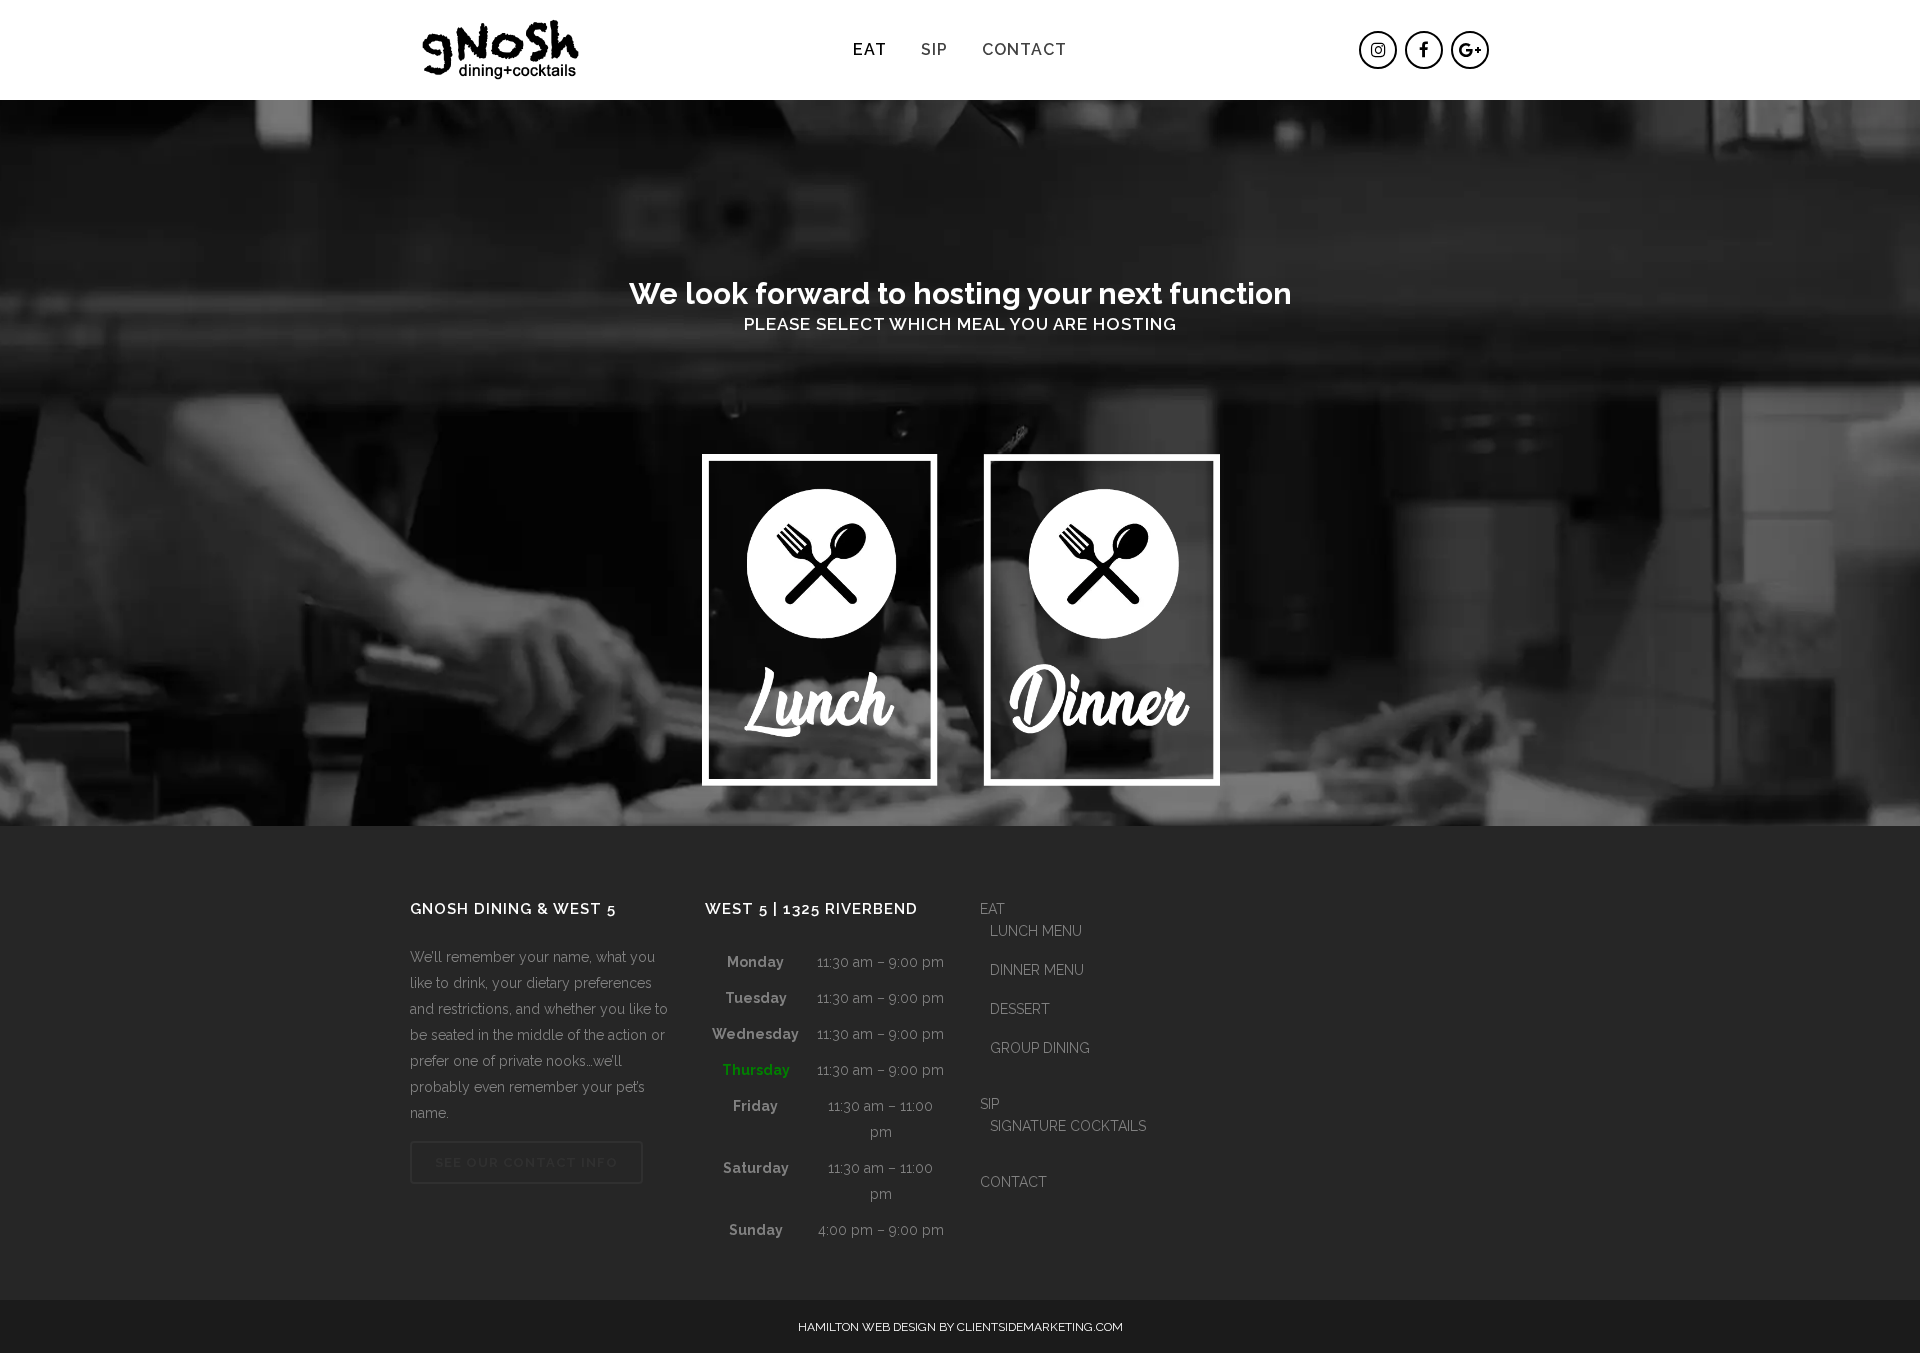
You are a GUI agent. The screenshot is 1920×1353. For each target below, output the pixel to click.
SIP (989, 1104)
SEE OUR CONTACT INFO (526, 1162)
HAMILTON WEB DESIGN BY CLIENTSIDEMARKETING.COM (960, 1327)
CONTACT (1013, 1182)
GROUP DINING (1040, 1048)
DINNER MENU (1037, 970)
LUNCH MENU (1036, 931)
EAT (992, 909)
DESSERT (1020, 1009)
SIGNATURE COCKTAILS (1068, 1126)
